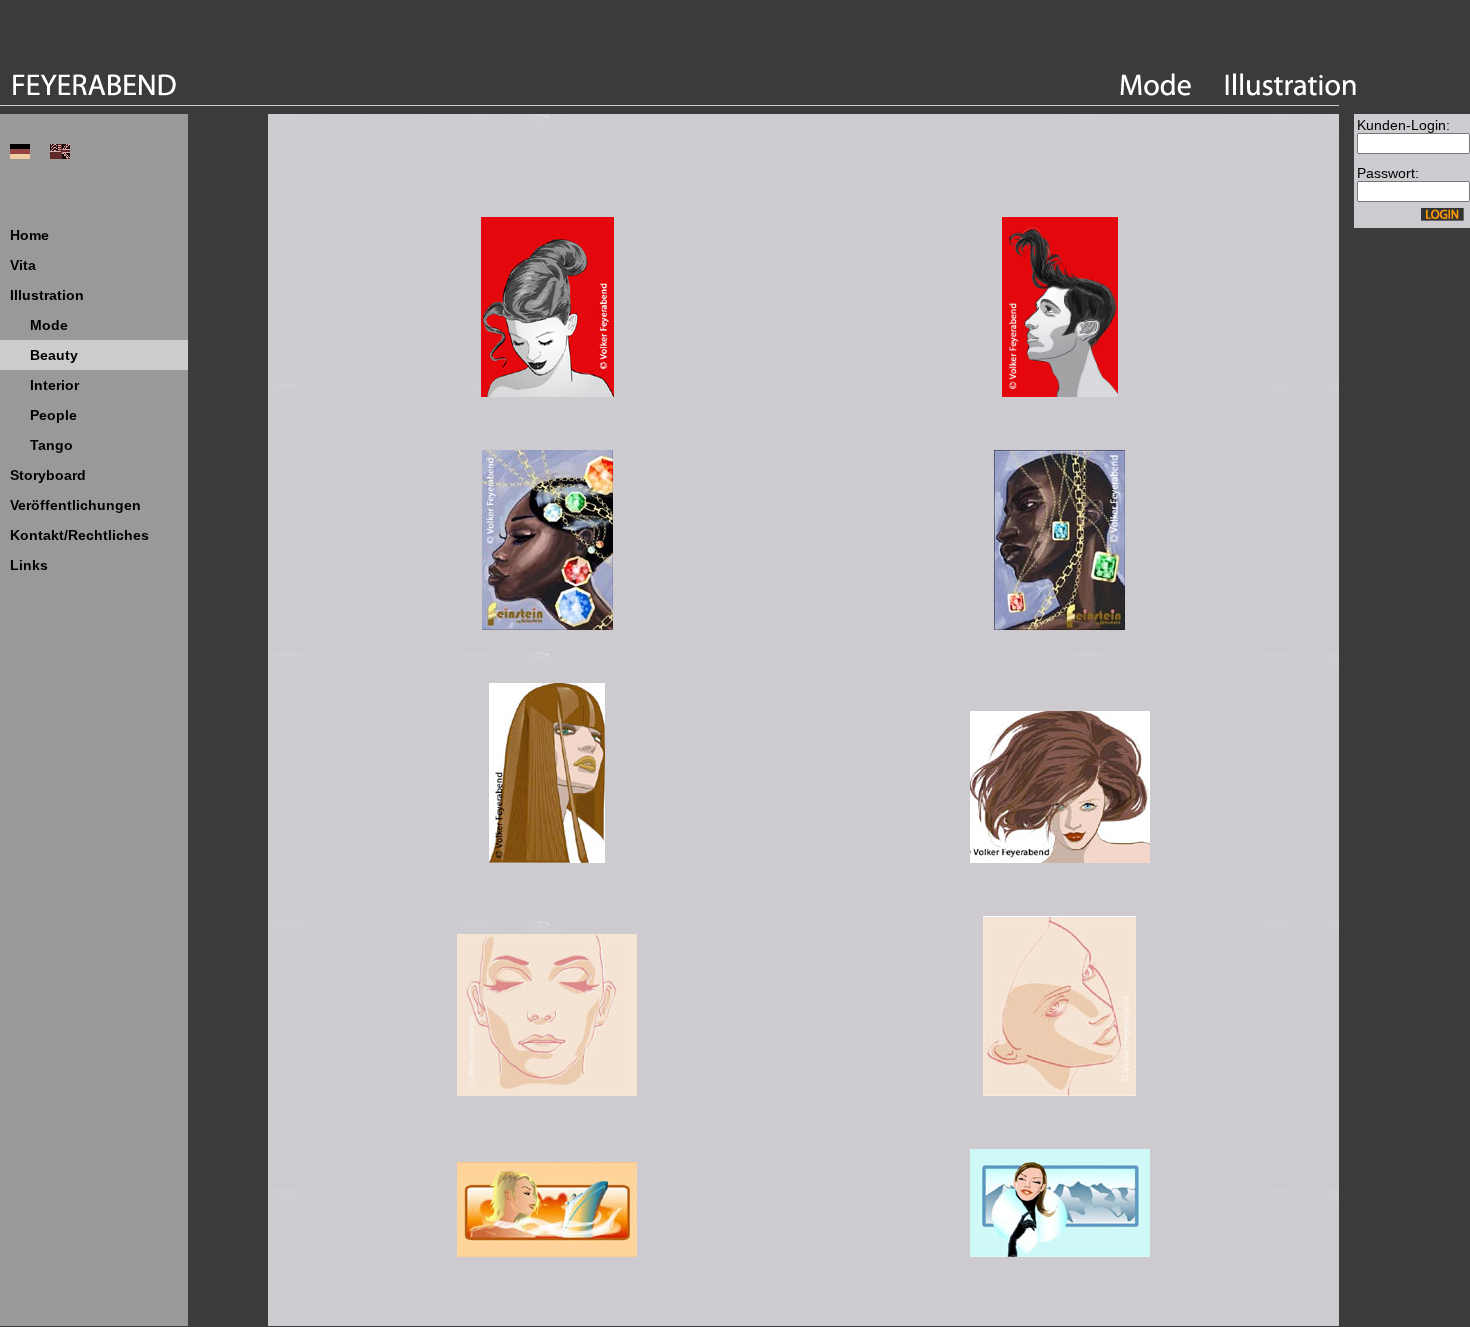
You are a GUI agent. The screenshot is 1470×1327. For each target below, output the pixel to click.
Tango (51, 445)
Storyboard (48, 475)
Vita (23, 265)
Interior (54, 385)
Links (29, 565)
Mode (49, 325)
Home (29, 235)
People (53, 415)
